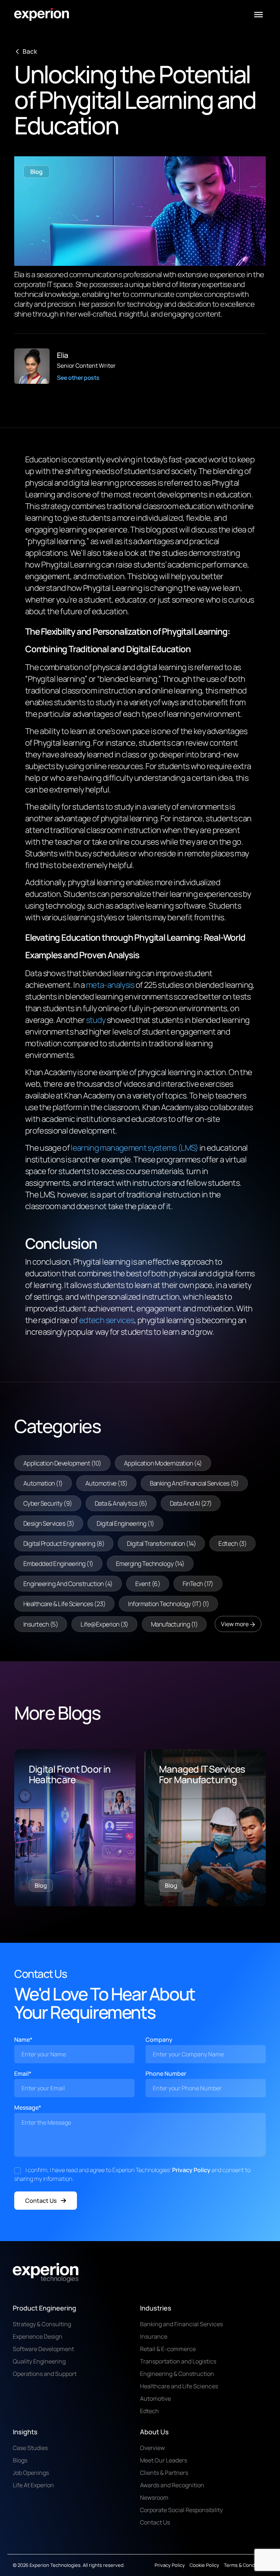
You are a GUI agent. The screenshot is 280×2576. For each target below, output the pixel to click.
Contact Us (41, 2201)
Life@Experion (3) (104, 1624)
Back (30, 51)
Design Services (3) (49, 1523)
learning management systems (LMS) (134, 1148)
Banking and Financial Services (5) (194, 1483)
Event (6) (148, 1584)
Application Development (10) (62, 1463)
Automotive (155, 2399)
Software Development (43, 2349)
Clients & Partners (164, 2473)
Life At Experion (33, 2485)
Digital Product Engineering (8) (64, 1543)
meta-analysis (110, 985)
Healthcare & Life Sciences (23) (64, 1604)
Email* (23, 2074)
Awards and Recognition (172, 2485)
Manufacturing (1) (174, 1624)
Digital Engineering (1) (125, 1523)
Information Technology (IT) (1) (168, 1604)
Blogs (20, 2460)
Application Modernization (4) (163, 1463)
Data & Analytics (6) (121, 1503)
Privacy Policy (191, 2170)
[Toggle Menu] (258, 15)
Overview (152, 2448)
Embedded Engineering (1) (58, 1564)
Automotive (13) (106, 1483)
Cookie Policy (204, 2565)
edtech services (107, 1320)
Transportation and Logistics (178, 2361)
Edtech (149, 2411)
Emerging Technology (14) (150, 1564)
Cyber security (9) (48, 1503)
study (95, 1020)
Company (159, 2040)
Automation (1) (43, 1483)
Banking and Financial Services (181, 2324)
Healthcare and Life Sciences (179, 2386)
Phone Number (166, 2074)
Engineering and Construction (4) (68, 1584)
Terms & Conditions (246, 2565)
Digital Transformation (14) (161, 1543)
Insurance (154, 2336)
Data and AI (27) (191, 1503)
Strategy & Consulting (42, 2324)
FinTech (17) (198, 1584)
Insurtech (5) (41, 1624)
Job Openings (31, 2473)
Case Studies (30, 2448)
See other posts (78, 378)
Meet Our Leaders (164, 2460)
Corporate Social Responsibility (181, 2510)
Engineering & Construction (177, 2374)
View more (235, 1624)
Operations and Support (45, 2374)
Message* (28, 2107)
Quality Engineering (39, 2361)
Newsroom (154, 2497)
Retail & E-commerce (168, 2349)
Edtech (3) (232, 1543)
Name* (23, 2040)
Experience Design (38, 2336)
